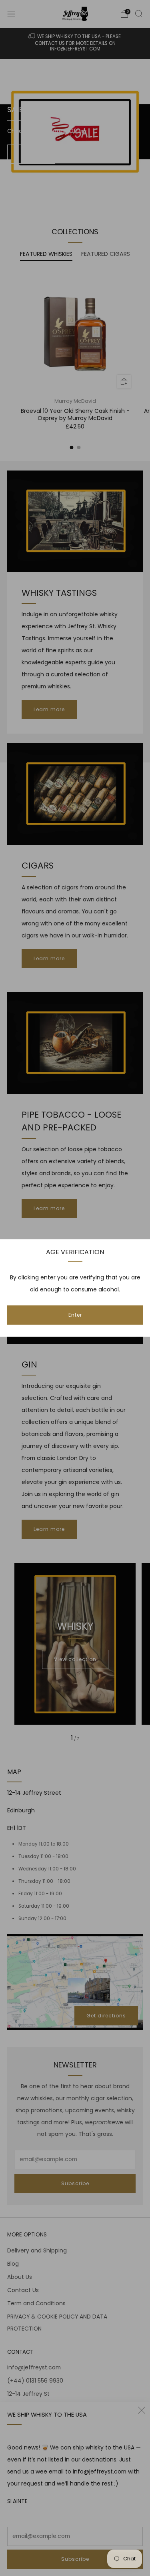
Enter (75, 1315)
